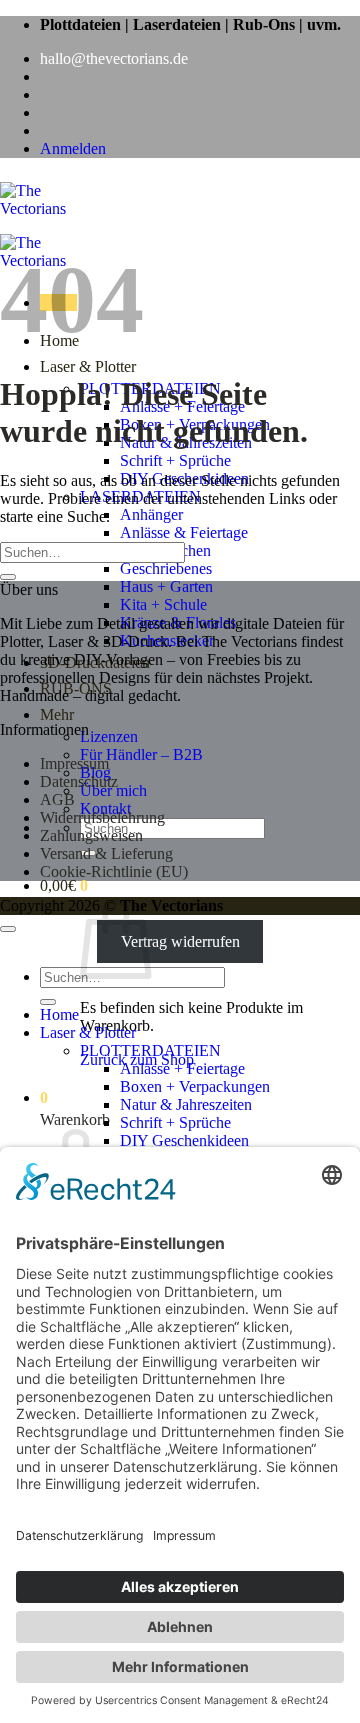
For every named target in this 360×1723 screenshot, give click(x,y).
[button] (73, 148)
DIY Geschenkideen (184, 1140)
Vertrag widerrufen (180, 941)
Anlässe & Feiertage (184, 532)
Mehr (57, 714)
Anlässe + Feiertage (182, 1068)
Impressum (74, 763)
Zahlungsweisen (91, 835)
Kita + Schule (163, 604)
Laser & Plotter (88, 366)
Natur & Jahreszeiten (186, 1104)
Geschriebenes (166, 568)
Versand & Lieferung (106, 853)
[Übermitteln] (8, 577)
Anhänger (151, 514)
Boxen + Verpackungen (195, 1086)
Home (59, 1014)
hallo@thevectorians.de (114, 58)
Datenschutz (79, 781)
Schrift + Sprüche (175, 460)
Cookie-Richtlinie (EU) (114, 871)
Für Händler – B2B (141, 754)
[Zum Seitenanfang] (8, 929)
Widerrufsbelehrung (102, 817)
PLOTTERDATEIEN (150, 1050)
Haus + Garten (166, 586)
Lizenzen (109, 736)
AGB (57, 799)
